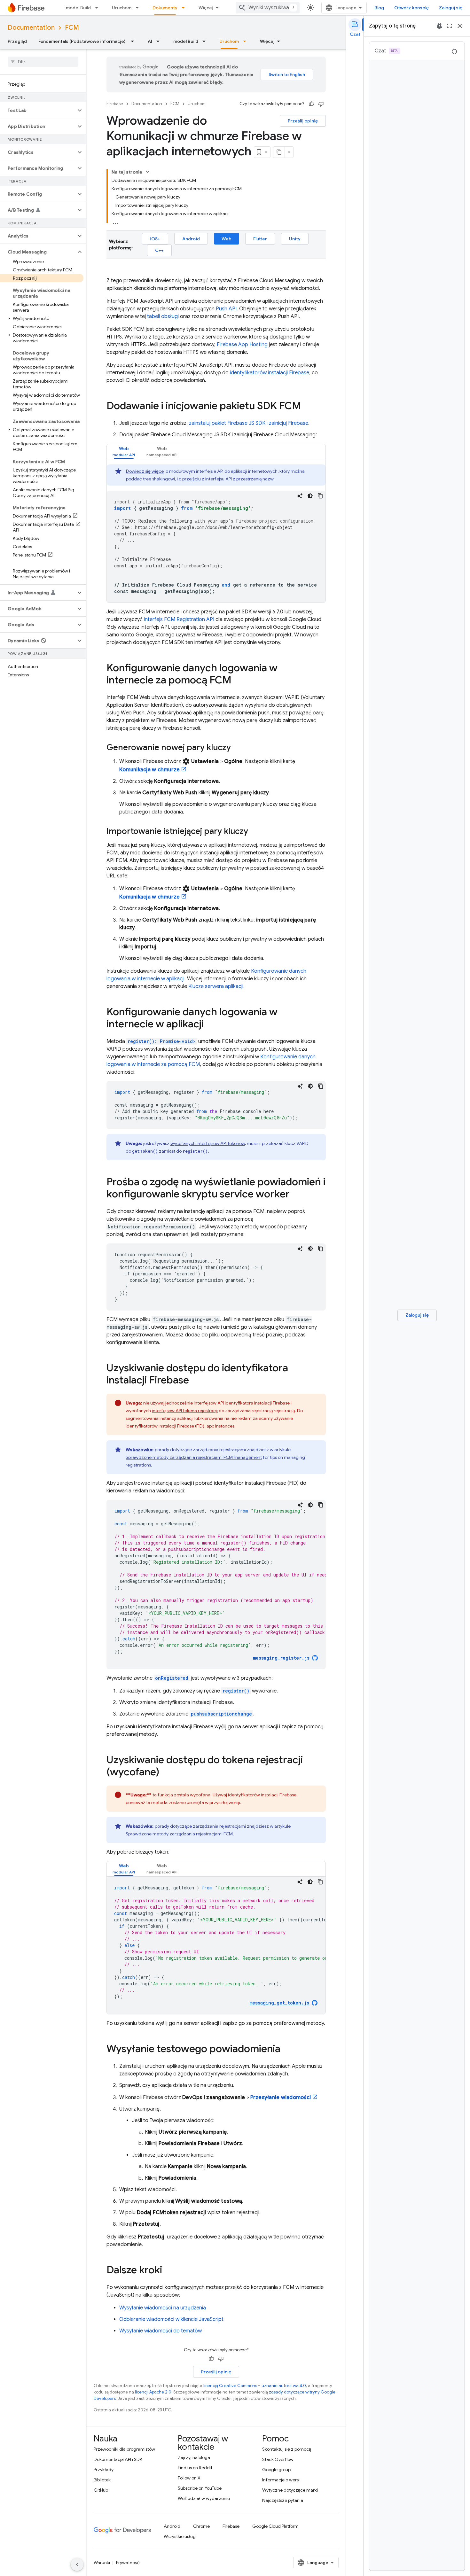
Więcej (206, 8)
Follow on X (189, 2478)
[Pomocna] (311, 104)
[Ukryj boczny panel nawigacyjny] (77, 2564)
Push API (226, 309)
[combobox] (268, 8)
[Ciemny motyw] (310, 496)
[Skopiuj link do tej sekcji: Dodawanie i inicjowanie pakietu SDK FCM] (308, 407)
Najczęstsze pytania (283, 2500)
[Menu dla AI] (160, 41)
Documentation (31, 28)
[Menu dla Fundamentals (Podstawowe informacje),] (134, 41)
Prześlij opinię (303, 121)
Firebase (115, 104)
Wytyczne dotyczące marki (290, 2490)
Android (191, 239)
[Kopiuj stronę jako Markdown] (279, 152)
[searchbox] (43, 62)
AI (150, 41)
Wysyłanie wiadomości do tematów (161, 2331)
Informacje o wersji (281, 2480)
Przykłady (104, 2470)
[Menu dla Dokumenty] (185, 8)
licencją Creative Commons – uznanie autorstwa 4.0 (255, 2386)
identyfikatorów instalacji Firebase (270, 373)
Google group (276, 2470)
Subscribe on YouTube (200, 2488)
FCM (72, 28)
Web (227, 239)
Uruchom (122, 8)
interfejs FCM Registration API (179, 619)
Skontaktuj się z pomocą (287, 2449)
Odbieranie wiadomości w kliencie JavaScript (171, 2319)
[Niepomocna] (321, 104)
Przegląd (17, 41)
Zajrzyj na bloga (194, 2457)
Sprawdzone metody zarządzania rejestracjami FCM (179, 1834)
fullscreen (450, 26)
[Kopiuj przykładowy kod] (320, 496)
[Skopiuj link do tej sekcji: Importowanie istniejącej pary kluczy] (255, 832)
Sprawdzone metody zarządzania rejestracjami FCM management (194, 1457)
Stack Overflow (278, 2459)
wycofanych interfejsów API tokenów (208, 1143)
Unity (295, 239)
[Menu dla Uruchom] (139, 8)
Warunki (102, 2563)
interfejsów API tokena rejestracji (185, 1411)
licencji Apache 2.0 (153, 2392)
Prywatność (128, 2563)
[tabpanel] (216, 533)
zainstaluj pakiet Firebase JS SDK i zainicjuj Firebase (249, 423)
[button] (38, 110)
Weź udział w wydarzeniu (204, 2498)
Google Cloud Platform (275, 2526)
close (460, 26)
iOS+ (155, 239)
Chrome (201, 2526)
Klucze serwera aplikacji (216, 986)
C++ (159, 250)
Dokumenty (165, 8)
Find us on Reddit (195, 2468)
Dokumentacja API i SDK (118, 2459)
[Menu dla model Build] (98, 8)
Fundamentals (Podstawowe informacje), (82, 41)
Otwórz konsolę (411, 8)
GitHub (101, 2490)
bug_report (439, 26)
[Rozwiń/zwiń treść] (148, 172)
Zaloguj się (451, 8)
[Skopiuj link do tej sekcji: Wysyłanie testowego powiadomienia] (287, 2050)
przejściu (192, 479)
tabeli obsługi (163, 316)
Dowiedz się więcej (145, 471)
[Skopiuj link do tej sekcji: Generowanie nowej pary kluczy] (237, 748)
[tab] (124, 451)
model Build (78, 8)
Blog (379, 8)
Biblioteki (103, 2480)
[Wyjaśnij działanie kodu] (300, 496)
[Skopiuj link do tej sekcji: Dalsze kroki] (168, 2271)
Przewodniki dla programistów (124, 2449)
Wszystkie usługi (180, 2536)
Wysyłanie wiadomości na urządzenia (163, 2308)
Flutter (260, 239)
